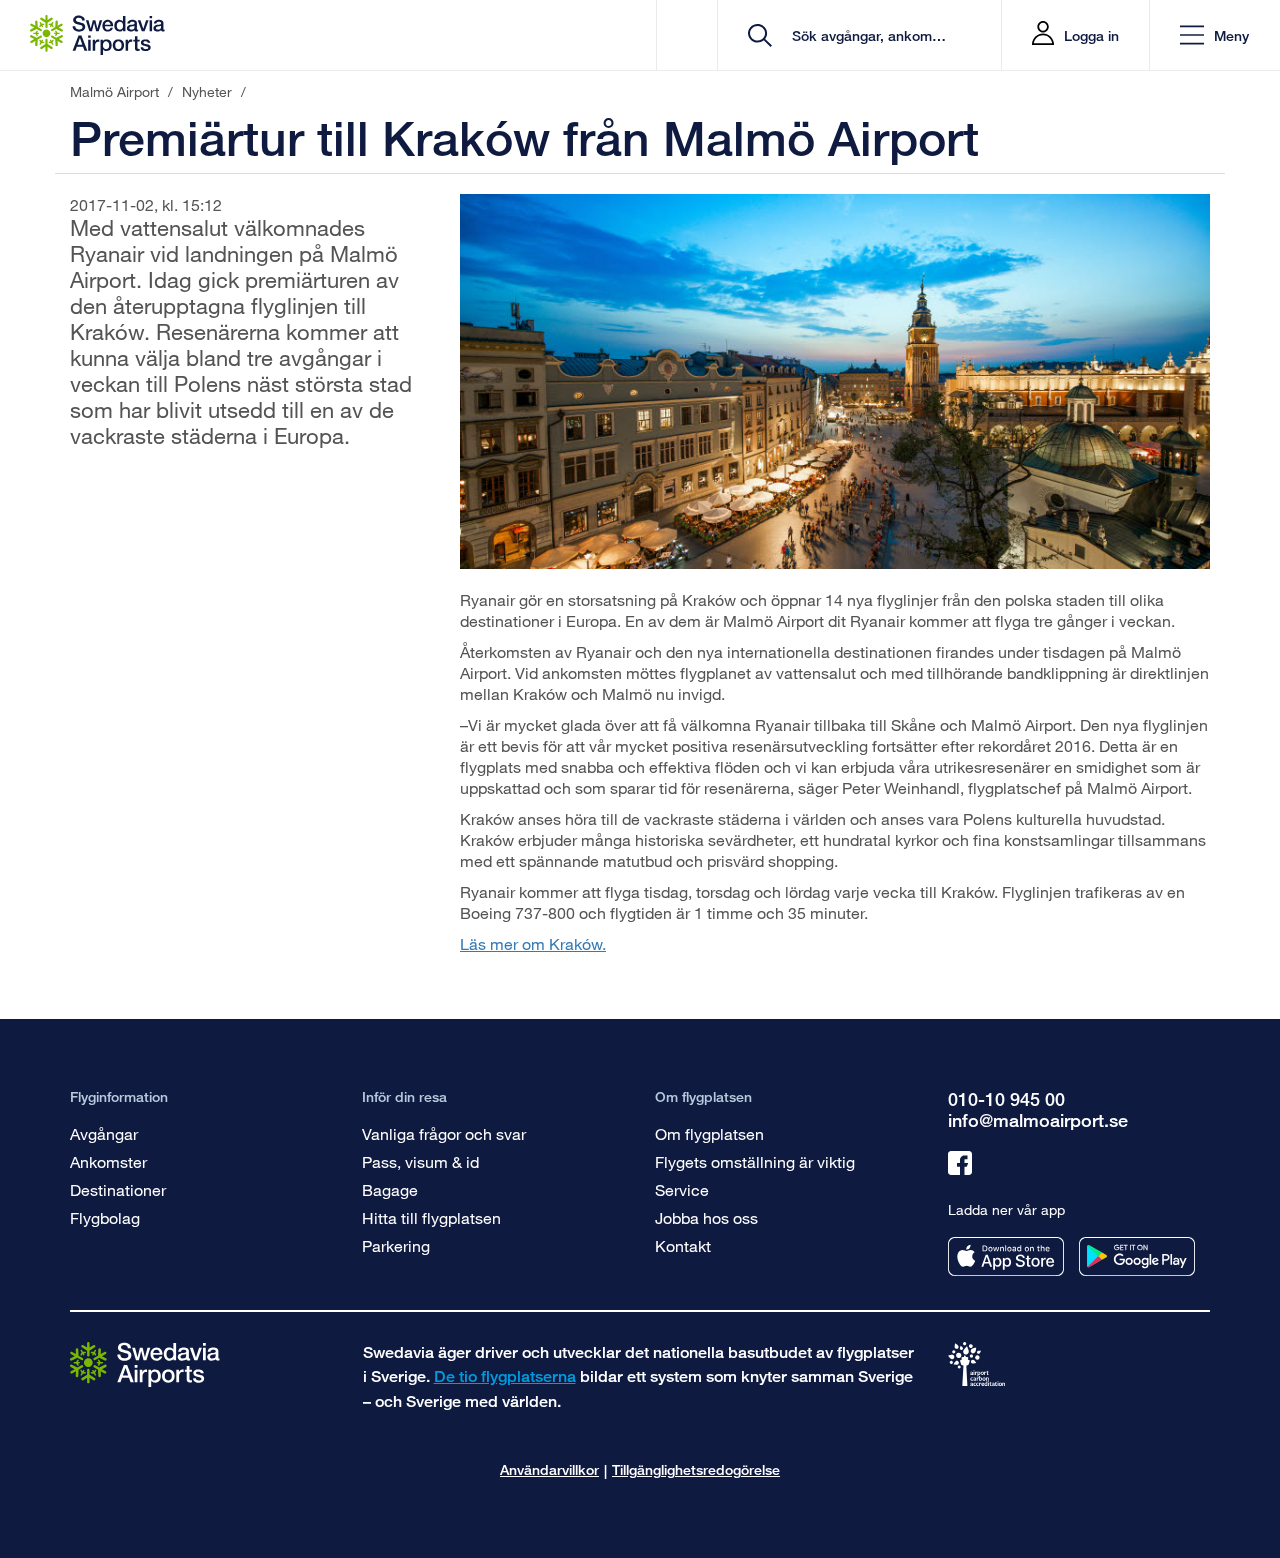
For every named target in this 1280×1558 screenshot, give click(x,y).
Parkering (396, 1245)
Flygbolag (105, 1217)
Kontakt (683, 1245)
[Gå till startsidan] (145, 1363)
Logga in (1091, 35)
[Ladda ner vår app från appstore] (1006, 1256)
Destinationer (118, 1189)
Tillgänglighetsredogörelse (696, 1469)
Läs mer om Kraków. (533, 943)
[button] (1214, 35)
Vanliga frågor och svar (444, 1133)
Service (682, 1189)
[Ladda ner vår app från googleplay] (1137, 1256)
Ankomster (108, 1161)
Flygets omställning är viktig (755, 1161)
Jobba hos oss (706, 1217)
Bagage (390, 1189)
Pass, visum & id (420, 1161)
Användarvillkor (549, 1469)
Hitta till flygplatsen (431, 1217)
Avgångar (104, 1133)
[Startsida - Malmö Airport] (97, 35)
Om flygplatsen (709, 1133)
